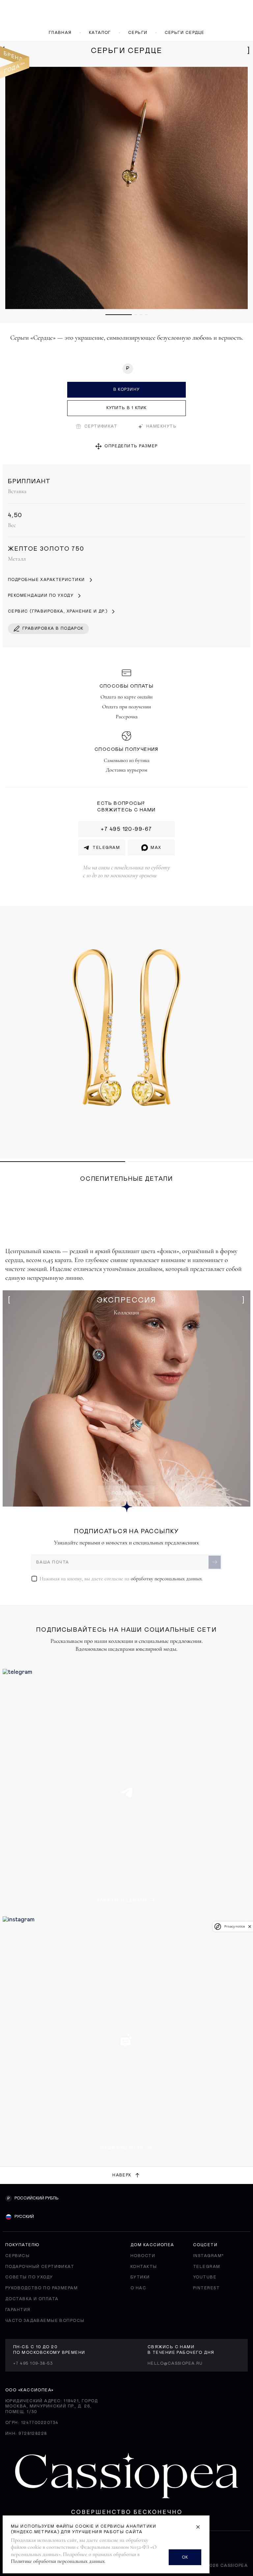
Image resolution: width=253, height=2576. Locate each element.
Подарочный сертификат (40, 2267)
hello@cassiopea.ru (175, 2363)
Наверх (122, 2175)
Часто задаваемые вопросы (45, 2321)
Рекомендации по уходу (41, 595)
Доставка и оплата (32, 2299)
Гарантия (18, 2310)
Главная (60, 33)
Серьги (138, 33)
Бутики (140, 2277)
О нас (138, 2288)
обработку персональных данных (166, 1579)
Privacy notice (235, 1926)
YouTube (205, 2277)
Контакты (144, 2267)
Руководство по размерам (42, 2288)
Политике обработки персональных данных (58, 2561)
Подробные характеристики (46, 580)
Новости (143, 2256)
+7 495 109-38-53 (33, 2363)
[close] (250, 1927)
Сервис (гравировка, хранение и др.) (58, 611)
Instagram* (208, 2256)
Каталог (100, 33)
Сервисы (17, 2256)
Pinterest (206, 2288)
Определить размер (131, 446)
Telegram (207, 2267)
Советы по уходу (29, 2277)
